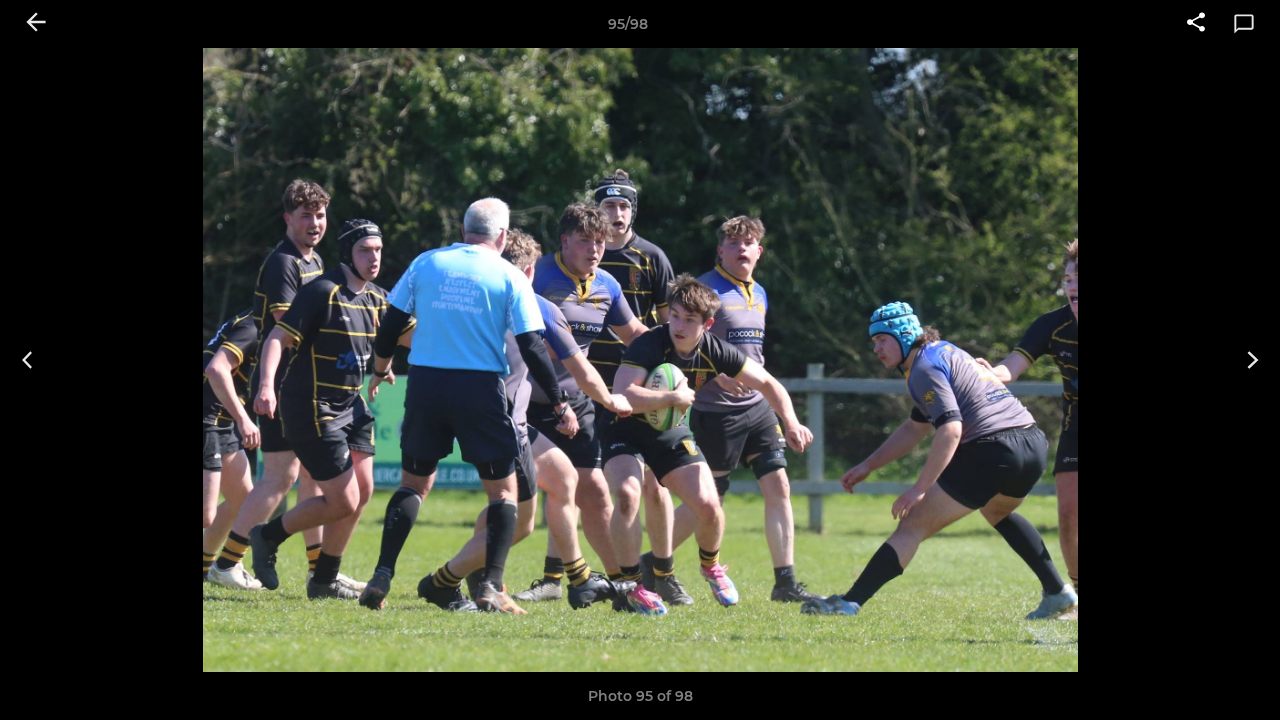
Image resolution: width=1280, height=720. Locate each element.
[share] (1196, 24)
